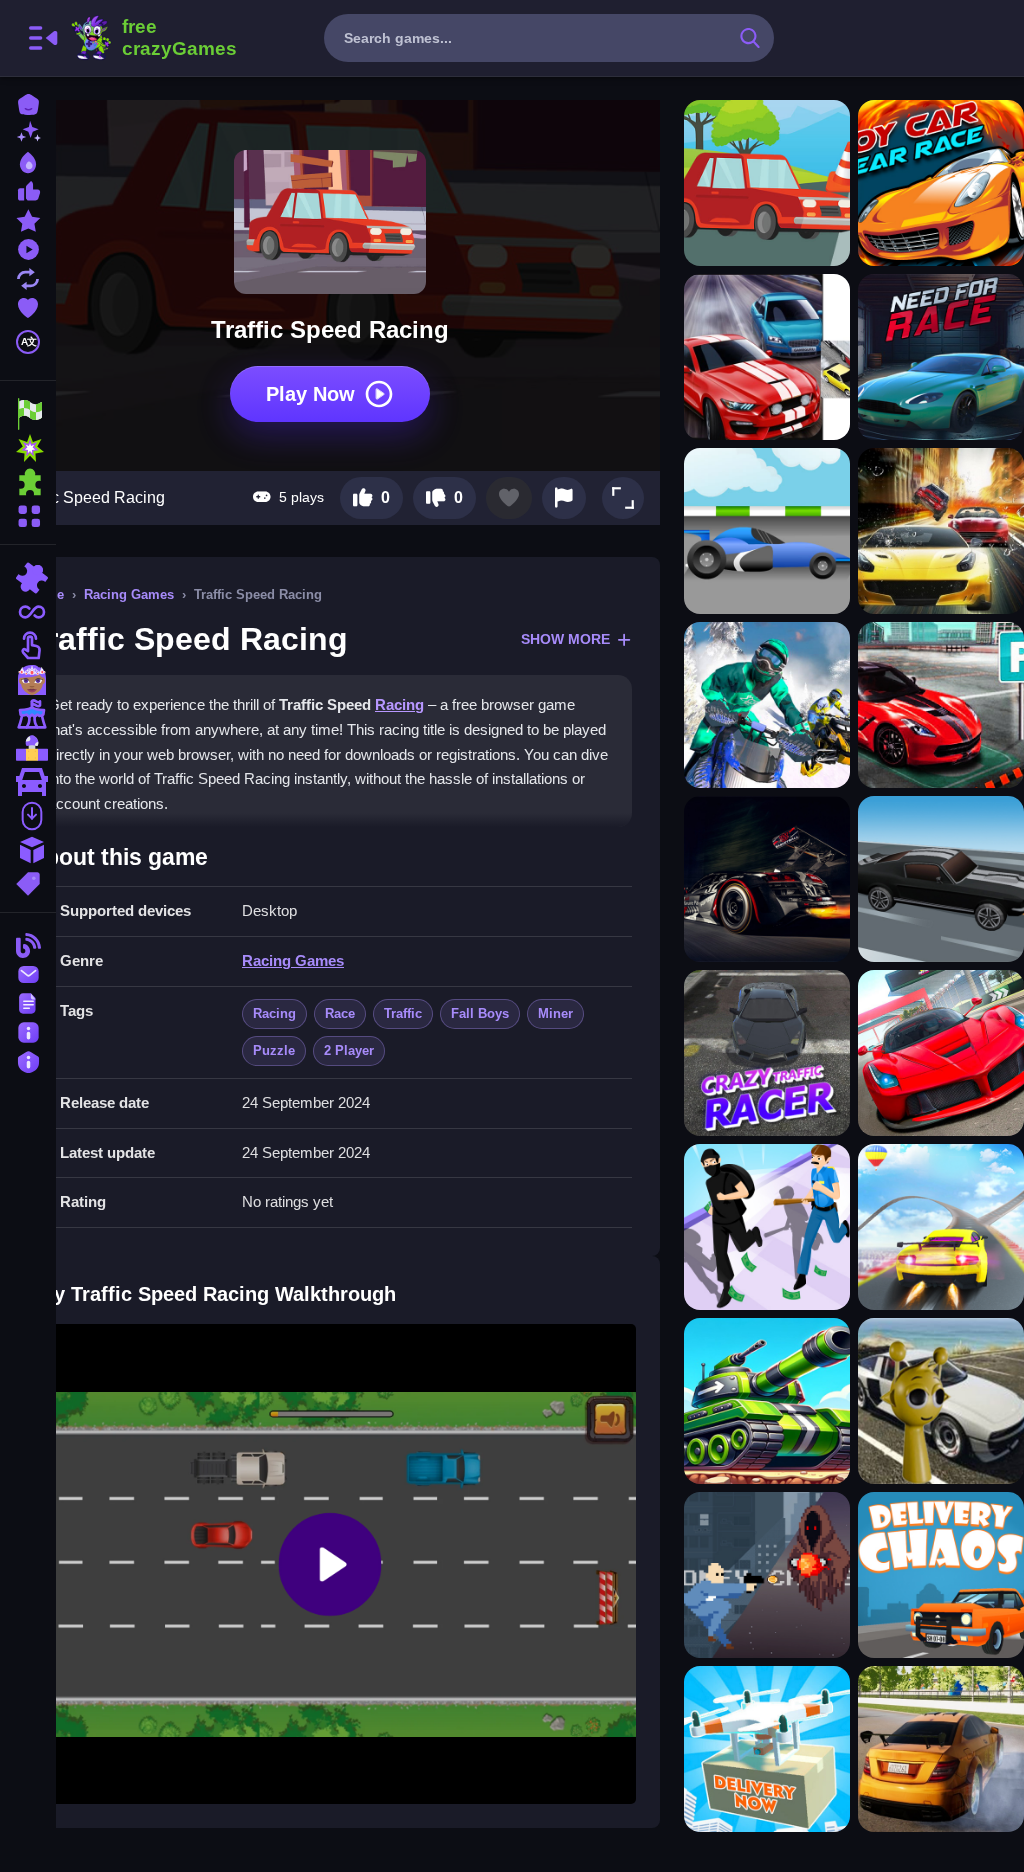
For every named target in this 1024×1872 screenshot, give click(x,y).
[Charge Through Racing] (941, 879)
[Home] (28, 102)
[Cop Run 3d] (767, 1227)
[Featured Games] (28, 218)
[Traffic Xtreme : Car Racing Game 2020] (941, 531)
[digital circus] (28, 714)
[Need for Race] (941, 357)
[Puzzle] (28, 578)
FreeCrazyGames (153, 38)
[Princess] (28, 680)
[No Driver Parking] (941, 705)
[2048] (28, 850)
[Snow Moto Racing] (767, 705)
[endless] (28, 612)
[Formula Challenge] (767, 531)
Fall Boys (480, 1013)
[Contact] (28, 972)
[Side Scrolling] (28, 816)
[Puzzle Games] (28, 482)
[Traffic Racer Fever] (767, 357)
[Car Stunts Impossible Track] (941, 1227)
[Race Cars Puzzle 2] (767, 879)
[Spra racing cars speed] (941, 1749)
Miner (555, 1013)
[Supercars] (28, 782)
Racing (399, 704)
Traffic (403, 1013)
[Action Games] (28, 448)
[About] (28, 1030)
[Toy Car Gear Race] (941, 183)
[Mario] (28, 748)
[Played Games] (28, 247)
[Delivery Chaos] (941, 1575)
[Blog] (28, 943)
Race (340, 1013)
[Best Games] (28, 160)
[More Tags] (28, 881)
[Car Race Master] (941, 1053)
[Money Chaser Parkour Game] (767, 1575)
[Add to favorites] (509, 498)
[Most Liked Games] (28, 189)
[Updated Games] (28, 276)
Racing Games (129, 594)
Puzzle (274, 1050)
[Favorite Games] (28, 305)
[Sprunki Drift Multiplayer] (941, 1401)
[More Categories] (28, 513)
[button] (623, 498)
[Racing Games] (28, 414)
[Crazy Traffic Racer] (767, 1053)
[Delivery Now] (767, 1749)
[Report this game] (564, 498)
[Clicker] (28, 646)
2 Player (349, 1050)
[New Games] (28, 131)
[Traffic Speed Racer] (767, 183)
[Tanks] (767, 1401)
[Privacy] (28, 1059)
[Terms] (28, 1001)
